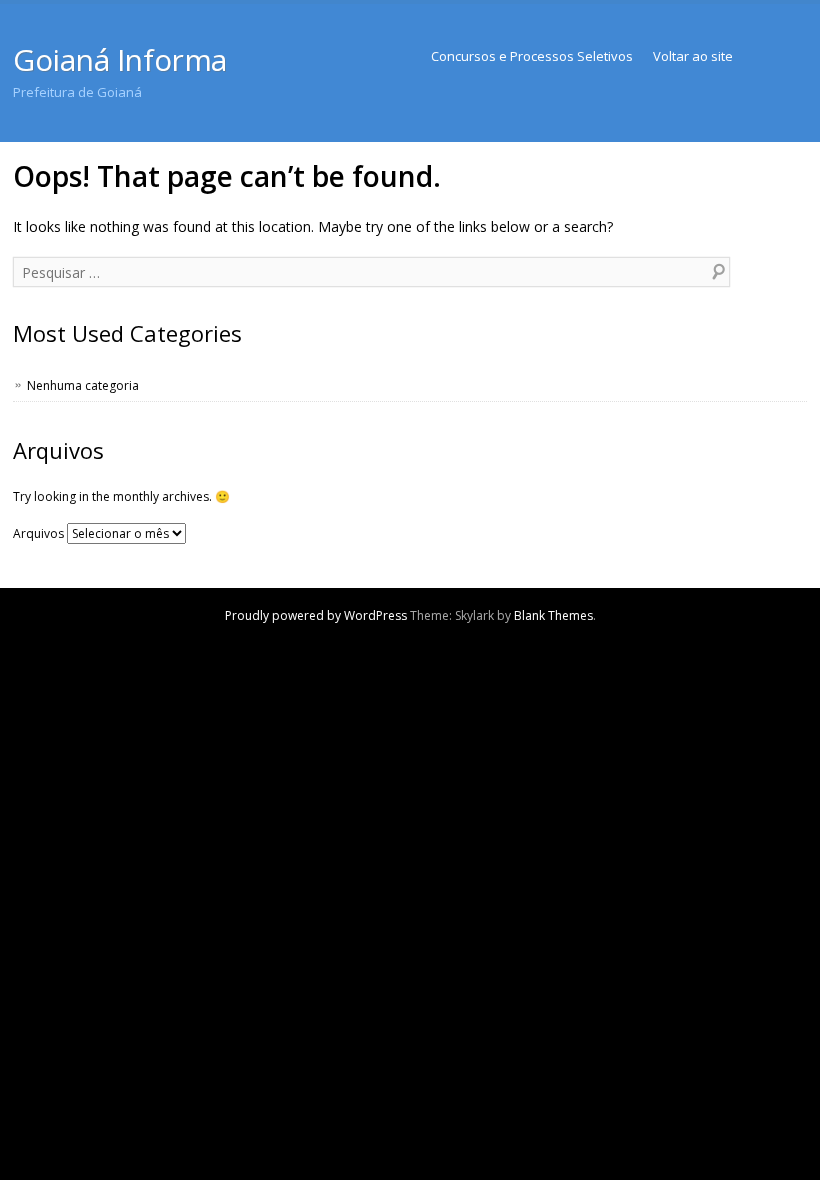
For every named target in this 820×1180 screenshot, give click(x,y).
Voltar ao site (693, 56)
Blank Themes (553, 615)
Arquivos (38, 533)
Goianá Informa (120, 59)
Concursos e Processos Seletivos (532, 56)
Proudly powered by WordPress (316, 615)
